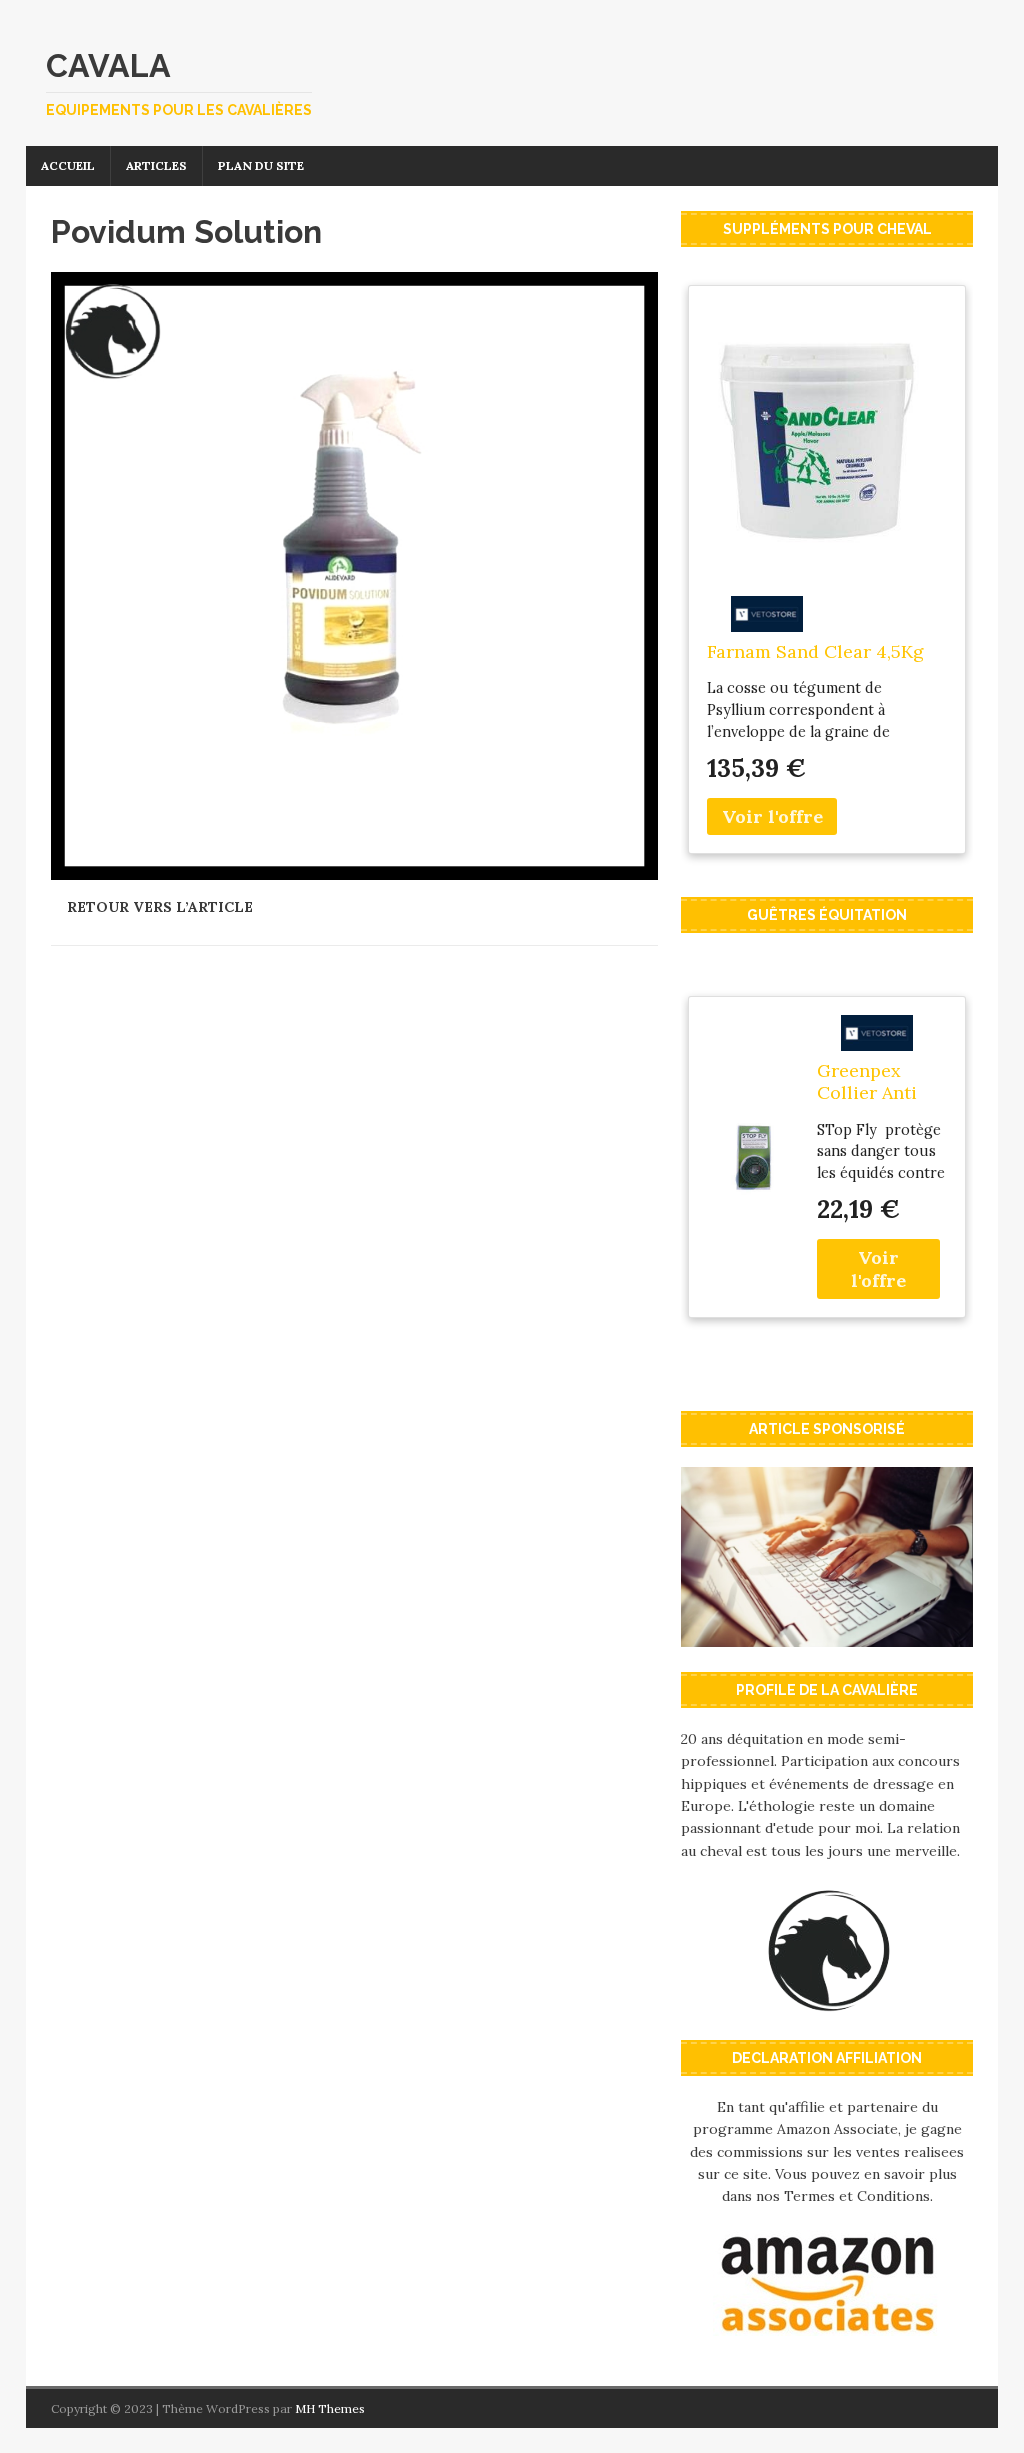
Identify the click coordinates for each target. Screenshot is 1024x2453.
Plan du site (261, 165)
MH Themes (330, 2408)
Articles (156, 165)
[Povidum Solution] (354, 868)
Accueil (68, 165)
